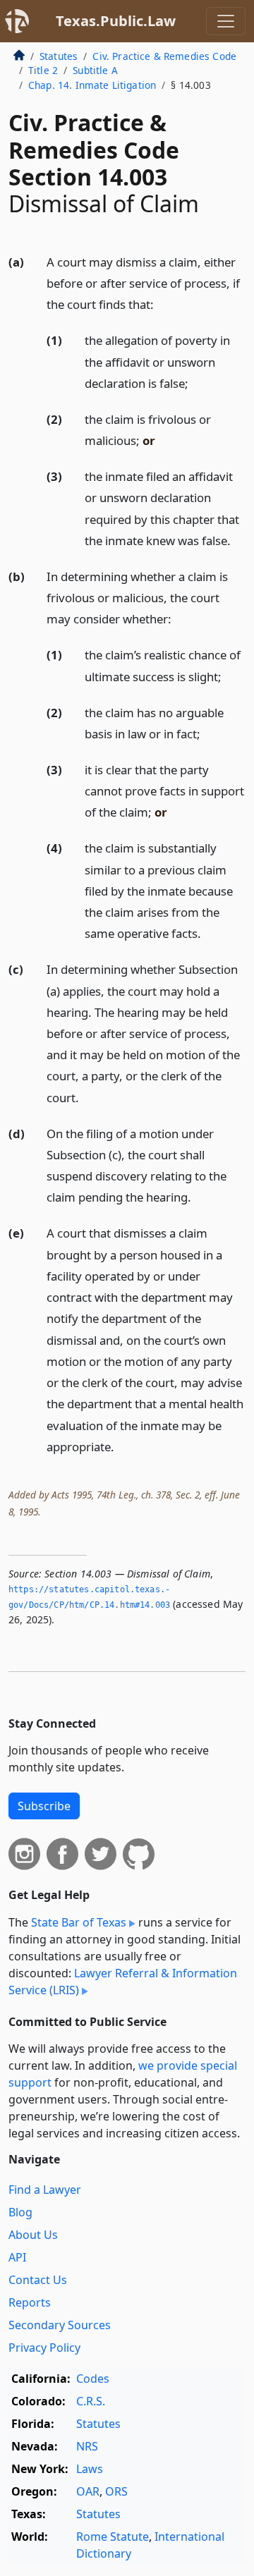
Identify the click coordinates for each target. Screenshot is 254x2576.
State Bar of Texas (79, 1922)
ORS (116, 2491)
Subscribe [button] (44, 1806)
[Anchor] (162, 304)
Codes (93, 2379)
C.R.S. (91, 2401)
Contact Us (38, 2280)
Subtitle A (95, 70)
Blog (20, 2212)
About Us (33, 2235)
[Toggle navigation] (226, 21)
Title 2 (43, 70)
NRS (87, 2446)
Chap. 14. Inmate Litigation (92, 85)
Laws (90, 2469)
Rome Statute (113, 2537)
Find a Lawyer (45, 2190)
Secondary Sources (60, 2325)
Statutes (59, 56)
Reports (30, 2302)
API (17, 2257)
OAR (88, 2491)
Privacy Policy (44, 2348)
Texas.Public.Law (116, 21)
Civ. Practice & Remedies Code (164, 56)
